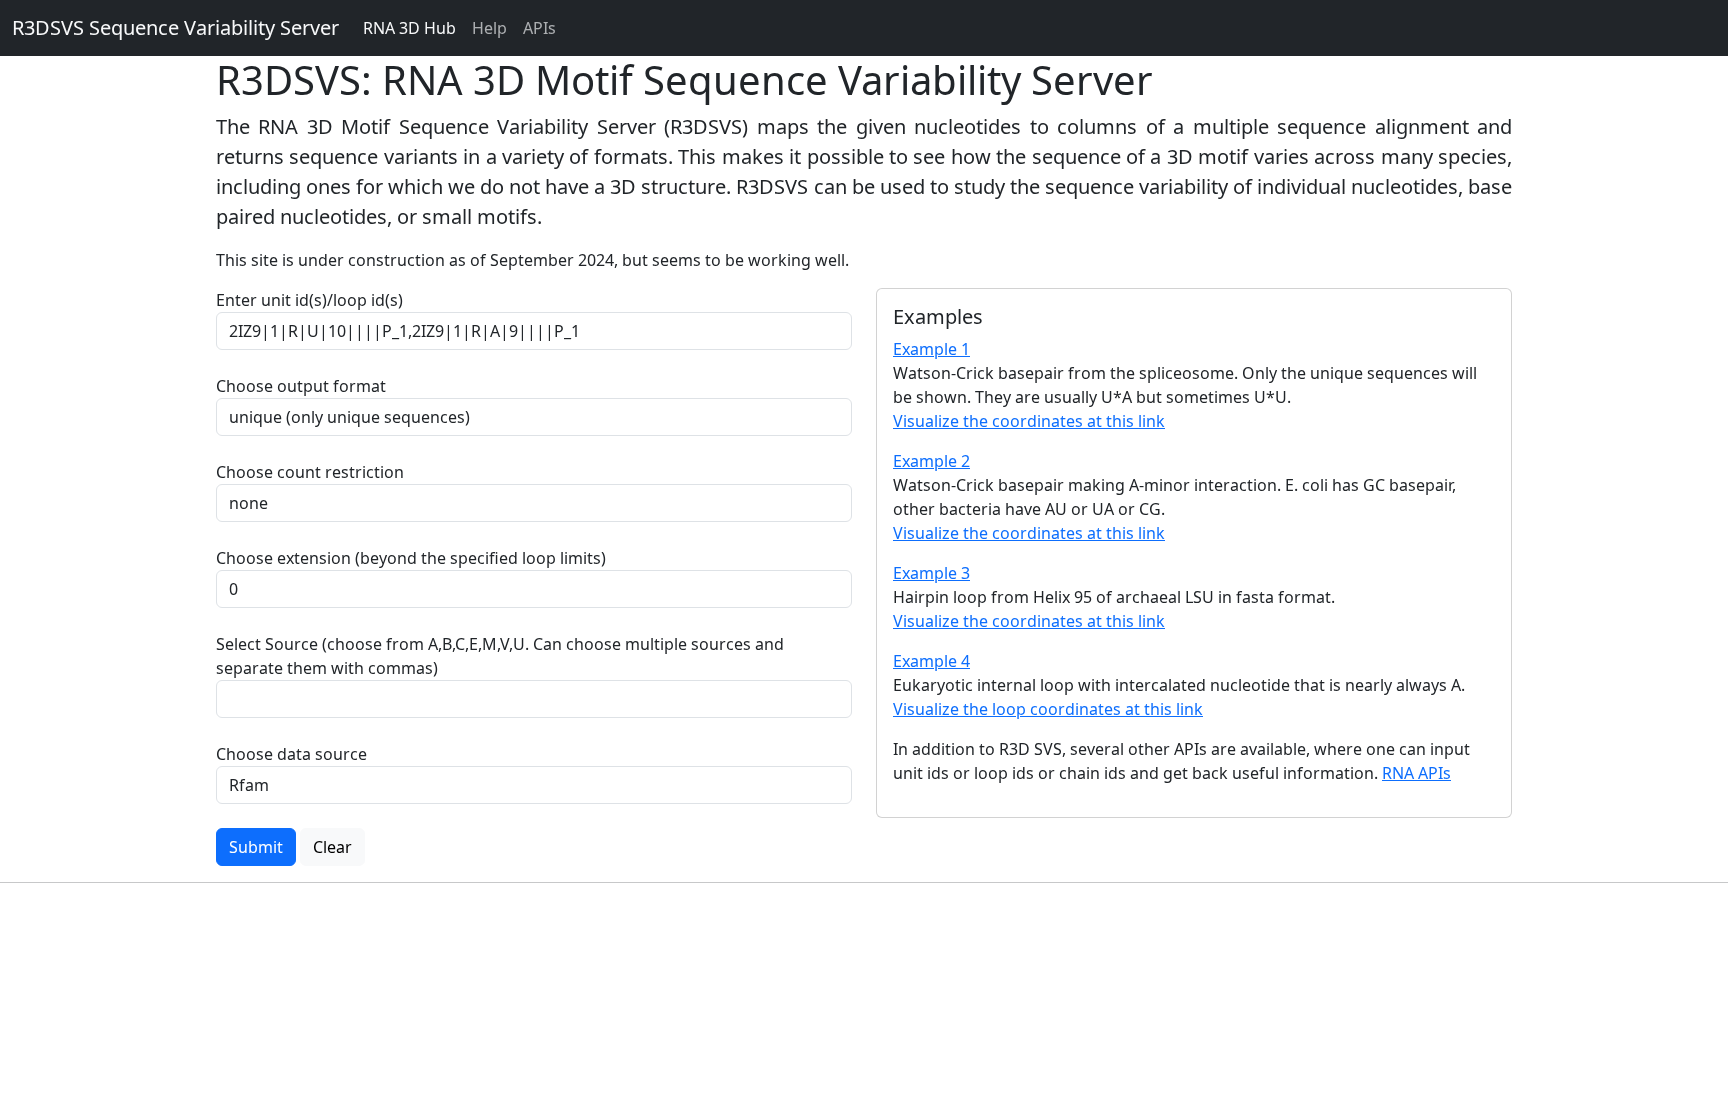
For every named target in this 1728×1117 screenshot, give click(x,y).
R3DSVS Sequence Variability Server (175, 27)
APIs (539, 28)
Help (489, 28)
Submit (256, 847)
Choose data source (291, 754)
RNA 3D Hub (409, 28)
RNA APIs (1416, 773)
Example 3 (931, 573)
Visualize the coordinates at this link (1029, 421)
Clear (332, 847)
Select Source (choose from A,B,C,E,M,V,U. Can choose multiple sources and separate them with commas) (500, 656)
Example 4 (931, 661)
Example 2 (931, 461)
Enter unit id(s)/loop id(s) (313, 300)
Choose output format (301, 386)
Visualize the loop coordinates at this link (1048, 709)
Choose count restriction (310, 472)
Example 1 (931, 349)
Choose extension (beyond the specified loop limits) (411, 558)
